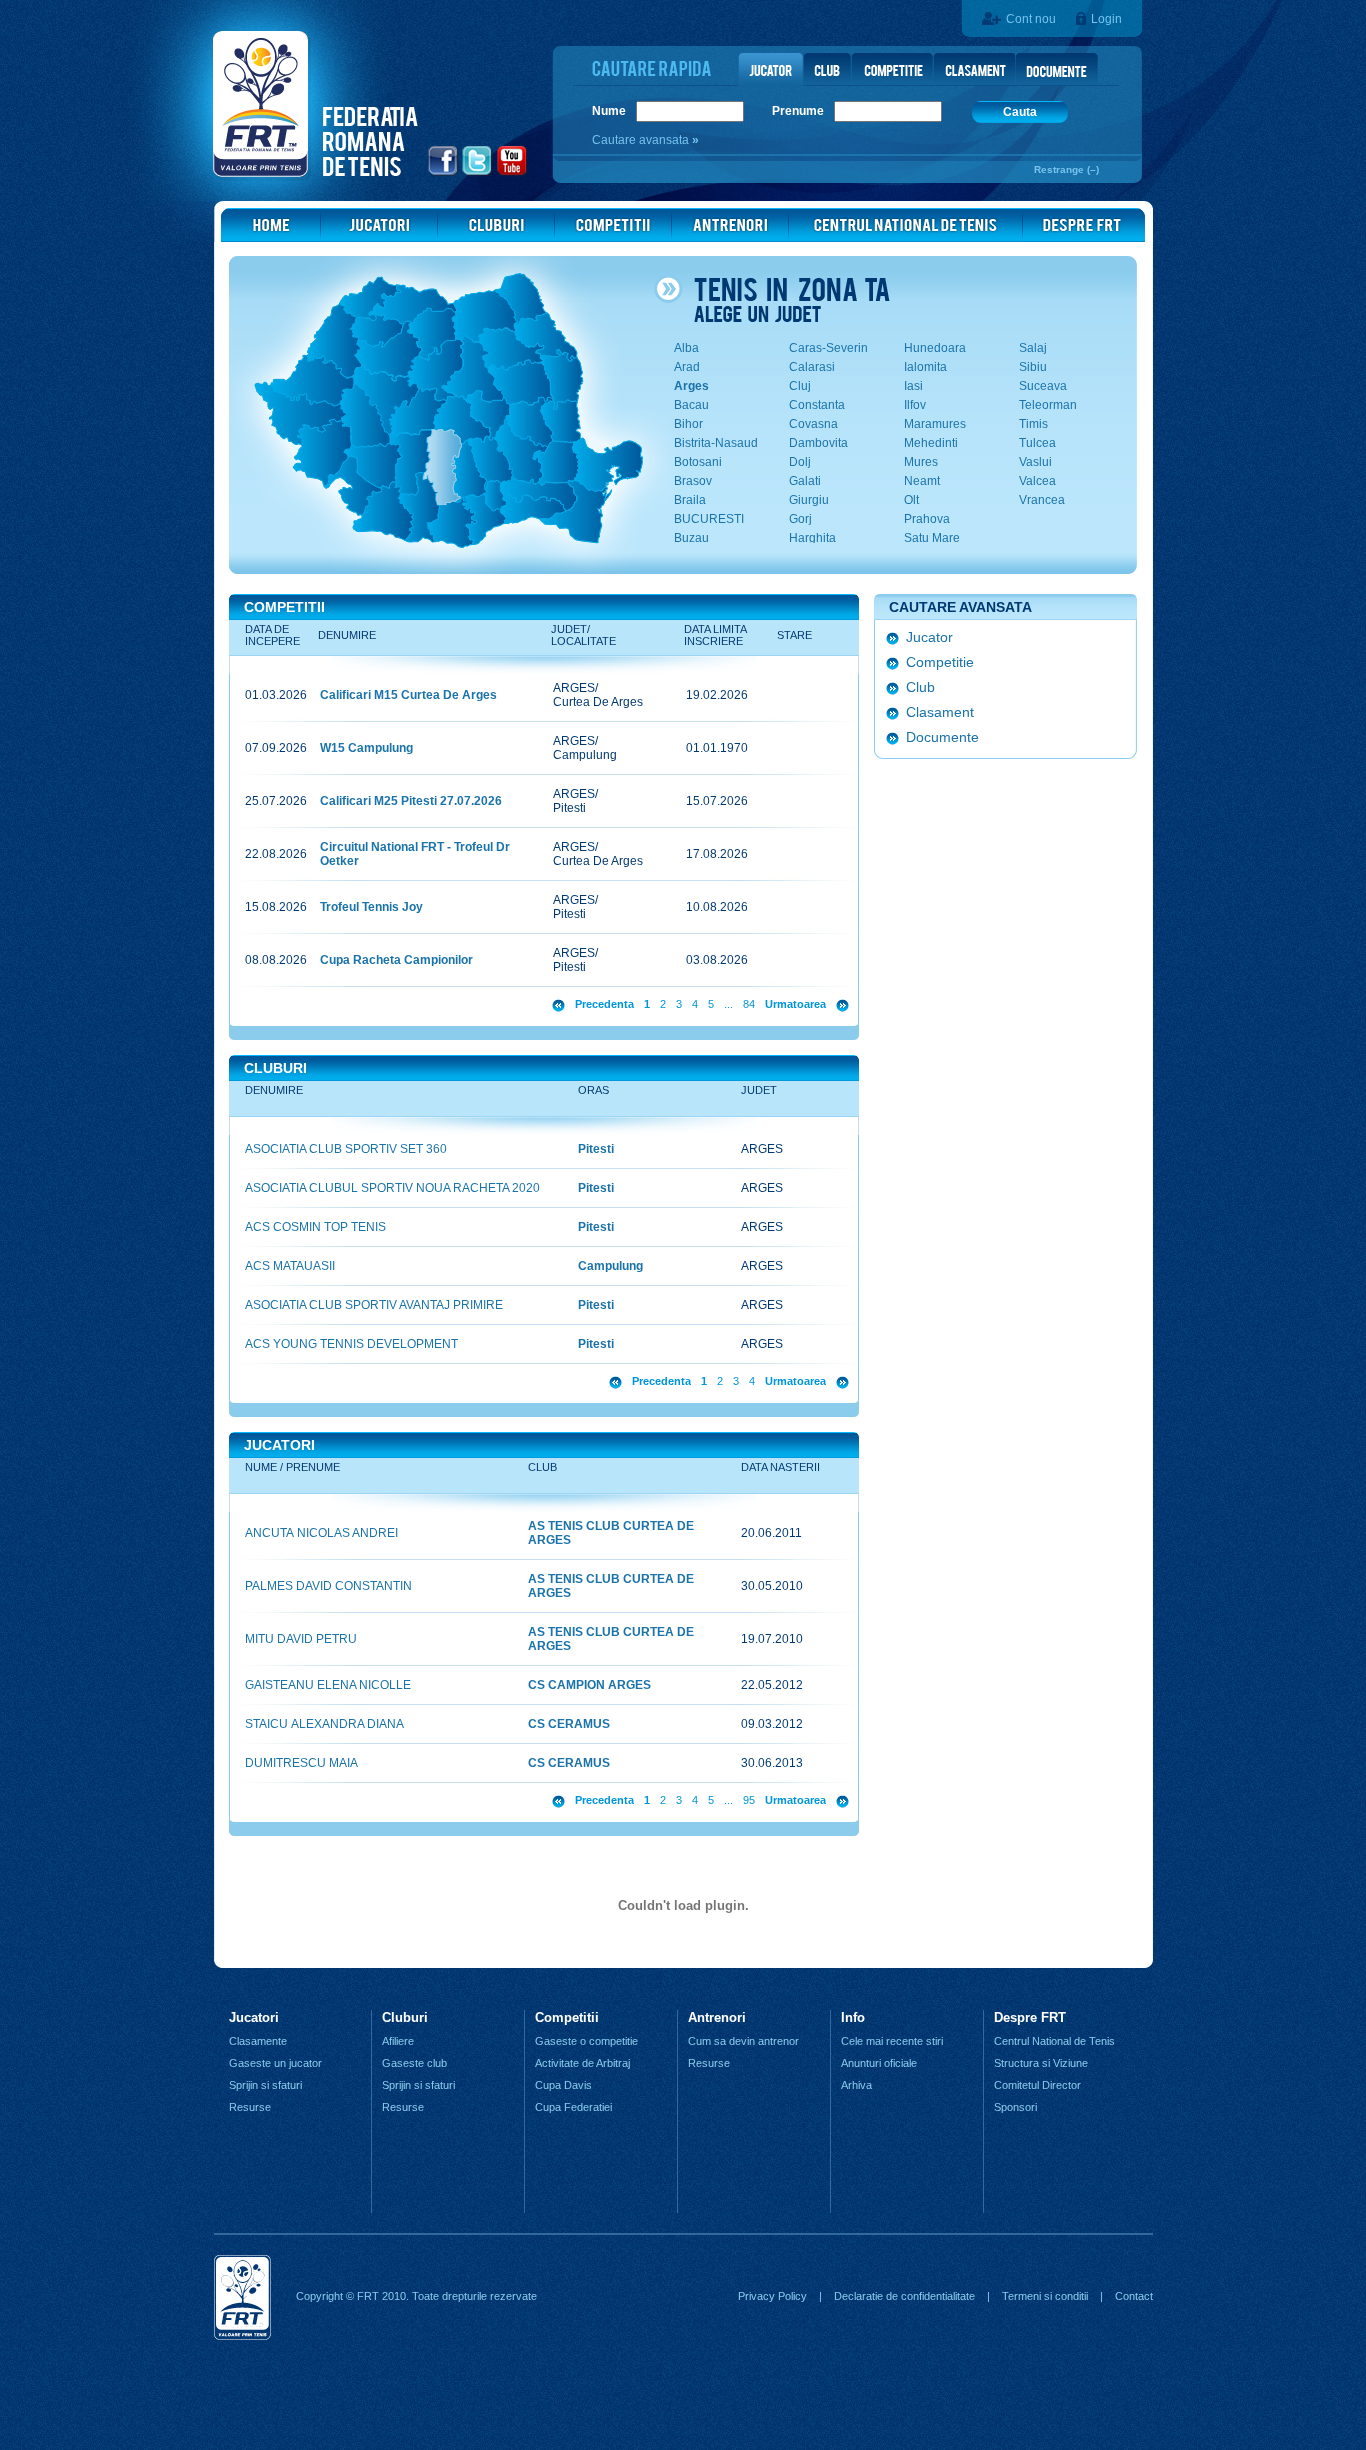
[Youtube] (512, 173)
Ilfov (915, 405)
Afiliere (398, 2041)
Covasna (813, 424)
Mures (921, 462)
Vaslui (1035, 462)
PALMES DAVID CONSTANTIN (328, 1586)
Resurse (250, 2107)
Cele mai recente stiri (892, 2041)
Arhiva (856, 2085)
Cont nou (1031, 19)
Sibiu (1033, 367)
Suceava (1043, 386)
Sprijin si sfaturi (265, 2085)
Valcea (1037, 481)
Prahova (927, 519)
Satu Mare (932, 538)
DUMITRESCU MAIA (301, 1763)
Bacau (691, 405)
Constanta (817, 405)
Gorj (800, 519)
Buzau (691, 538)
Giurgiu (809, 500)
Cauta (1020, 112)
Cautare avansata (642, 140)
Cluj (800, 386)
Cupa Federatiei (573, 2107)
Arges (691, 386)
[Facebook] (443, 173)
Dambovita (818, 443)
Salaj (1033, 348)
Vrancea (1042, 500)
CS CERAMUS (569, 1724)
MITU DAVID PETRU (301, 1639)
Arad (687, 367)
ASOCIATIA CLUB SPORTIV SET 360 (346, 1149)
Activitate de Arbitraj (582, 2063)
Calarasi (812, 367)
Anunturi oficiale (879, 2063)
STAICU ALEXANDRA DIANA (324, 1724)
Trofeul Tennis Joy (371, 907)
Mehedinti (931, 443)
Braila (690, 500)
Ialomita (925, 367)
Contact (1134, 2296)
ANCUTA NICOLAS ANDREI (321, 1533)
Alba (686, 348)
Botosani (698, 462)
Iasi (913, 386)
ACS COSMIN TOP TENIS (315, 1227)
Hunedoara (935, 348)
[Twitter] (477, 173)
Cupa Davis (563, 2085)
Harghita (812, 538)
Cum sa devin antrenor (743, 2041)
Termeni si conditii (1045, 2296)
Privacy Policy (772, 2296)
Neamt (922, 481)
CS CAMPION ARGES (589, 1685)
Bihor (688, 424)
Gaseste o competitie (586, 2041)
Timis (1033, 424)
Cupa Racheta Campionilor (396, 960)
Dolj (800, 462)
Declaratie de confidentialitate (904, 2296)
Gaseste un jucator (275, 2063)
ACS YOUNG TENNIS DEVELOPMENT (351, 1344)
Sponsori (1015, 2107)
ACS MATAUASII (290, 1266)
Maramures (935, 424)
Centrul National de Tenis (1054, 2041)
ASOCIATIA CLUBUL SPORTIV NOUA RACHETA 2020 (392, 1188)
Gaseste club (414, 2063)
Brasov (693, 481)
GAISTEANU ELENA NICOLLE (328, 1685)
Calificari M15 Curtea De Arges (408, 695)
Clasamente (258, 2041)
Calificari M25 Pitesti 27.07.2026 (411, 801)
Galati (805, 481)
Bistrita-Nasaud (716, 443)
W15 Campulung (366, 748)
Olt (911, 500)
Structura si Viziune (1041, 2063)
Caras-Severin (828, 348)
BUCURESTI (709, 519)
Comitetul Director (1037, 2085)
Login (1106, 19)
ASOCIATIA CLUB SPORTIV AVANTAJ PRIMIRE (374, 1305)
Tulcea (1037, 443)
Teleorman (1048, 405)
